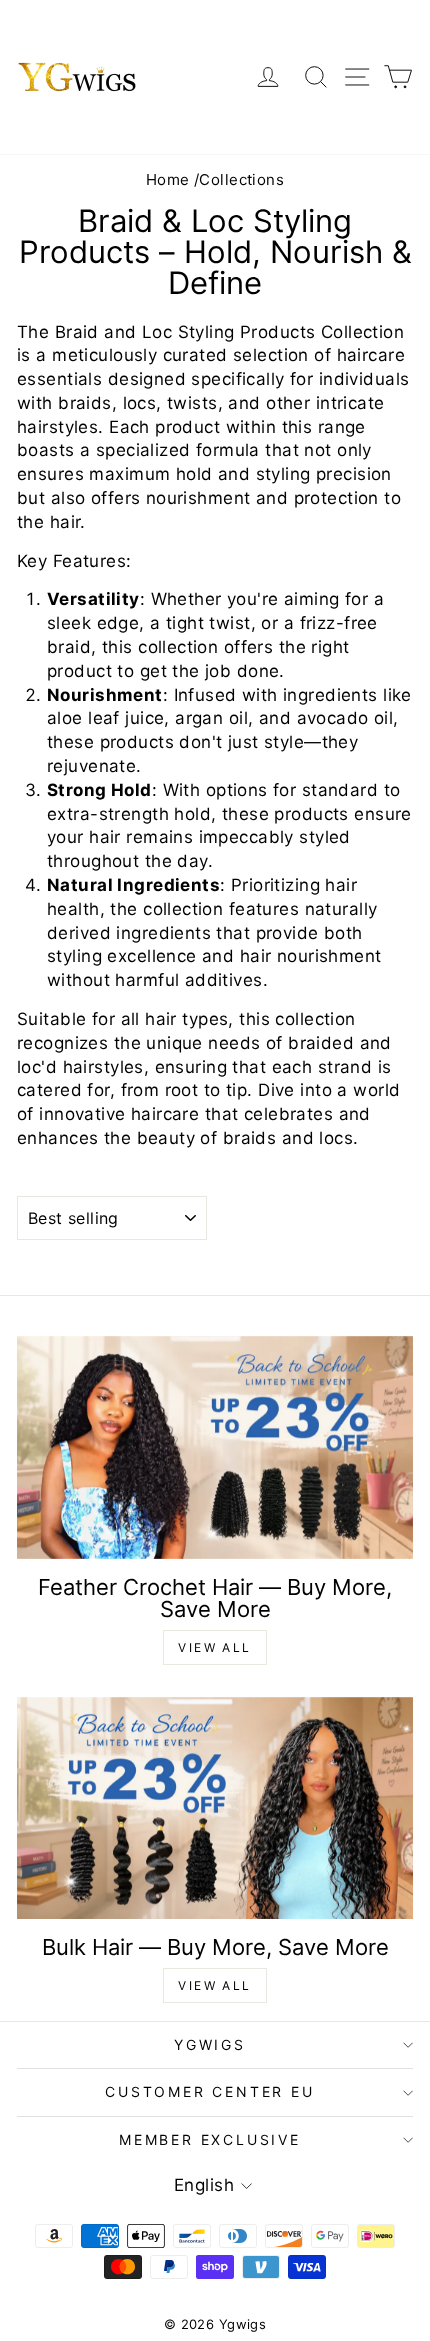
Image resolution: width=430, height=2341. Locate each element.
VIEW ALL (214, 1647)
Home (168, 179)
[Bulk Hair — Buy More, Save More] (215, 1808)
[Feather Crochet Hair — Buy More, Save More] (215, 1447)
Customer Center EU (209, 2091)
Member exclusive (210, 2139)
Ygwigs (210, 2044)
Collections (241, 179)
